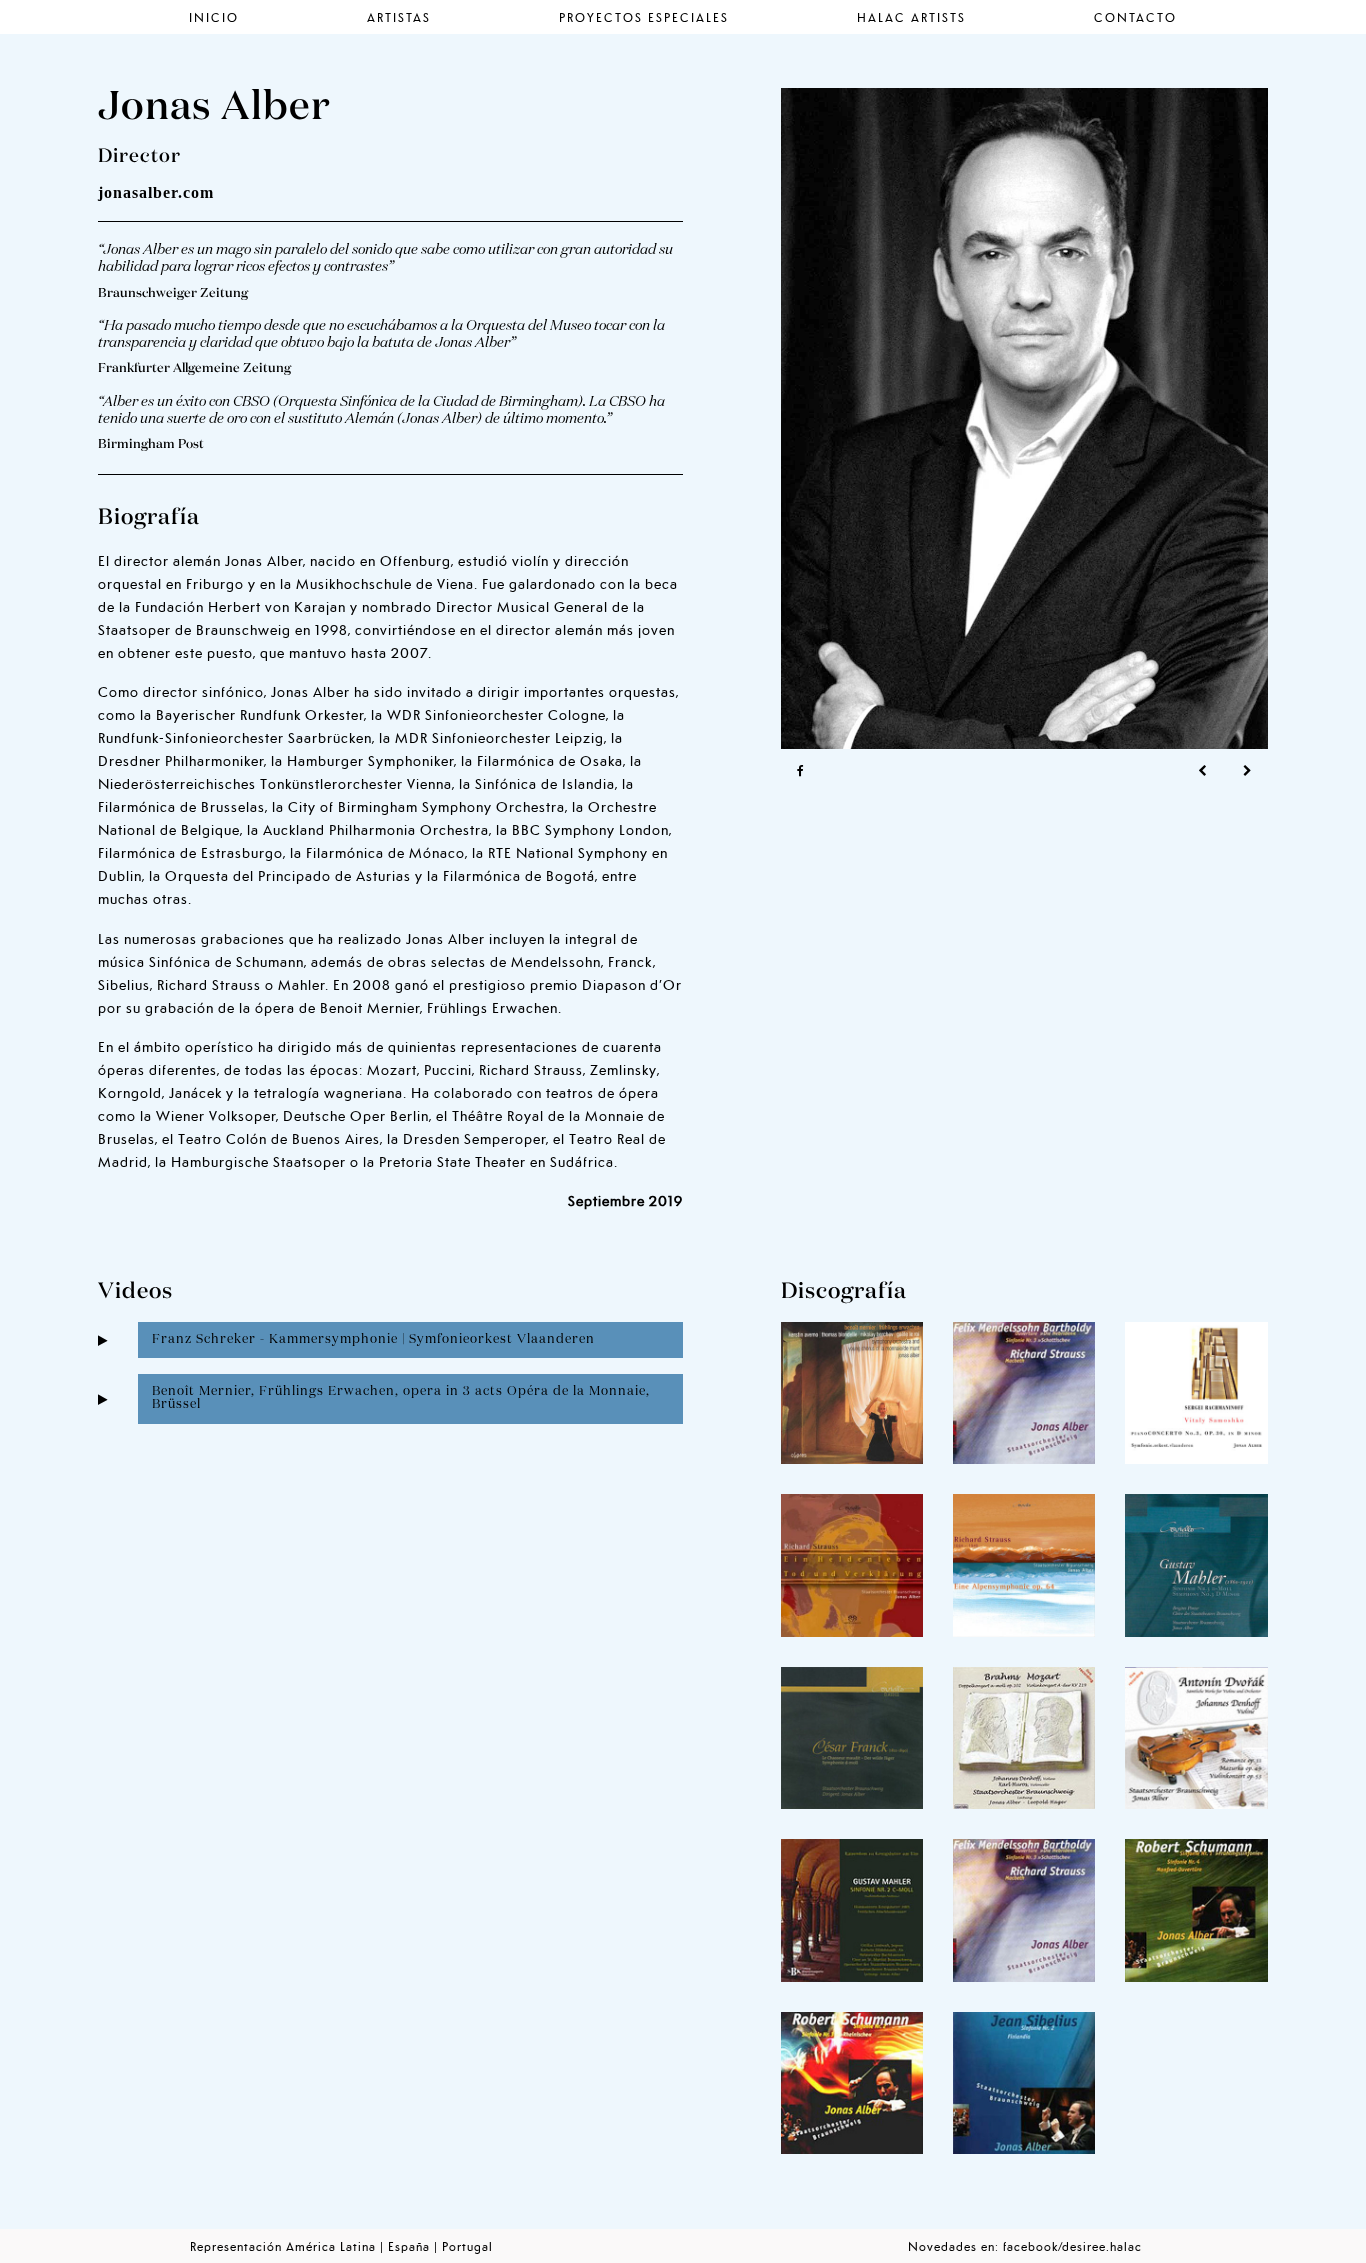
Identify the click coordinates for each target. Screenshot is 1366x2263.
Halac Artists (911, 16)
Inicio (214, 16)
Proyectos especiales (644, 16)
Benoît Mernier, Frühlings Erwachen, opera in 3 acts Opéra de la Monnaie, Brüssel (401, 1398)
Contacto (1135, 16)
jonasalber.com (156, 192)
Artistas (399, 16)
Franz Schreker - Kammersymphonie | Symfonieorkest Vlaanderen (373, 1339)
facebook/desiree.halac (1072, 2245)
